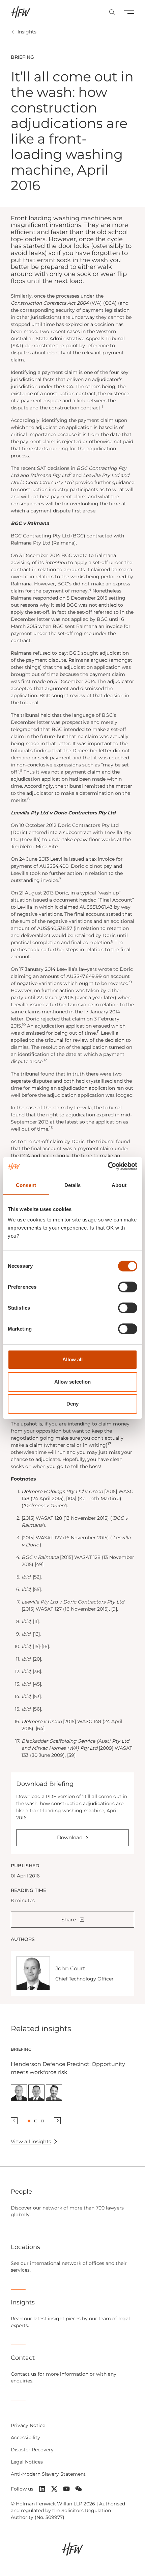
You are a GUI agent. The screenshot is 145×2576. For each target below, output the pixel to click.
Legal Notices (27, 2462)
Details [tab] (73, 1185)
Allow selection (73, 1382)
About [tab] (119, 1185)
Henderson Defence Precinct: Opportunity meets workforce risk (68, 2068)
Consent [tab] (26, 1185)
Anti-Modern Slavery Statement (48, 2474)
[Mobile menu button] (129, 12)
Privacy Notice (28, 2425)
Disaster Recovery (32, 2450)
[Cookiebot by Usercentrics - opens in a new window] (108, 1166)
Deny (72, 1404)
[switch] (128, 1287)
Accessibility (25, 2438)
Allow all (73, 1359)
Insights (27, 32)
